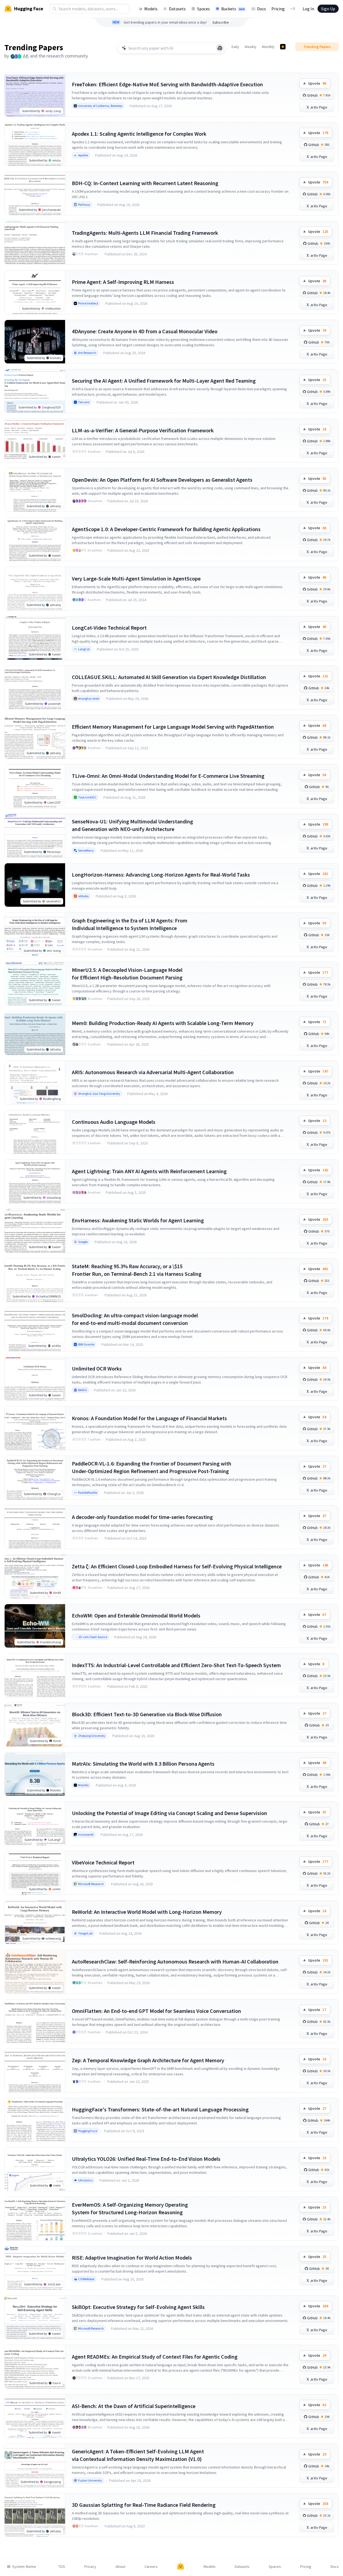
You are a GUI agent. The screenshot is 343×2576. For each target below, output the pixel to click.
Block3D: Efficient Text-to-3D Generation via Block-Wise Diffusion (147, 1714)
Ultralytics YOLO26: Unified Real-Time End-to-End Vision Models (146, 2159)
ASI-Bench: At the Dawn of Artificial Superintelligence (134, 2406)
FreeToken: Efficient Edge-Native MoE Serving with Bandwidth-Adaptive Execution (167, 84)
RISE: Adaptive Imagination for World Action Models (132, 2258)
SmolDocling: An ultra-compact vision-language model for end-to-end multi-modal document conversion (135, 1319)
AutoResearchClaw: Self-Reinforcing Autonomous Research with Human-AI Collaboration (175, 1961)
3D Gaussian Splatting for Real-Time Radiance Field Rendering (144, 2505)
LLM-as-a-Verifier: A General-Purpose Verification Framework (143, 430)
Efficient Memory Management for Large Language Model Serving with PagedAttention (173, 727)
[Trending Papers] (283, 47)
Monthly (268, 47)
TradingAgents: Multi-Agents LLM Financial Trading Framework (145, 233)
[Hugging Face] (181, 2567)
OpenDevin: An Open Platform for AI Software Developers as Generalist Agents (162, 480)
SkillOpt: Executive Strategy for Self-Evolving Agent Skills (138, 2307)
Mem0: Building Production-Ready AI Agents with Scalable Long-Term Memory (163, 1023)
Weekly (251, 47)
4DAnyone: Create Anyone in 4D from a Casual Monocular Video (145, 331)
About (120, 2567)
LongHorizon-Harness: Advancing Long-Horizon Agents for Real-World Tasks (161, 875)
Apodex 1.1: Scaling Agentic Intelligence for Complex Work (139, 134)
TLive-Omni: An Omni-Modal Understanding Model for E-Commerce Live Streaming (168, 776)
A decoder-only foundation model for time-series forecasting (142, 1517)
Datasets (177, 9)
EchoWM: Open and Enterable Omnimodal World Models (136, 1615)
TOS (62, 2567)
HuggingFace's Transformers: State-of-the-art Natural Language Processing (160, 2109)
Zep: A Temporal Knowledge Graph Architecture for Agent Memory (148, 2060)
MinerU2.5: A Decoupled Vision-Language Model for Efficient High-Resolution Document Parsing (127, 974)
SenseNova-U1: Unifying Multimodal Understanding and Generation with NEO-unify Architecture (132, 825)
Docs (262, 9)
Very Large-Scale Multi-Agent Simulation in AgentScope (136, 578)
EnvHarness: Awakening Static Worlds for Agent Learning (138, 1220)
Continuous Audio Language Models (114, 1122)
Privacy (90, 2567)
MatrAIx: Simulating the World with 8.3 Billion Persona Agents (143, 1764)
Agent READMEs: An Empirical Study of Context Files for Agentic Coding (155, 2357)
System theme (24, 2567)
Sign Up (328, 9)
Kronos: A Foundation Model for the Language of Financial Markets (149, 1418)
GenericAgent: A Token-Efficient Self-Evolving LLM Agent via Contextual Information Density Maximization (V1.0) (138, 2455)
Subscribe (221, 22)
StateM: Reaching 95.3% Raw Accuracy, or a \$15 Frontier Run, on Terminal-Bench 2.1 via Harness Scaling (137, 1270)
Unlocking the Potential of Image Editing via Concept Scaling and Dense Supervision (169, 1813)
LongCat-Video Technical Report (109, 628)
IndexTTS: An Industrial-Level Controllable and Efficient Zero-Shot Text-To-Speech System (176, 1665)
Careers (151, 2567)
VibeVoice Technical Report (103, 1862)
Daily (235, 47)
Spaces (203, 9)
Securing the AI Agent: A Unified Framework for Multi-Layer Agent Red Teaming (164, 381)
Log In (308, 9)
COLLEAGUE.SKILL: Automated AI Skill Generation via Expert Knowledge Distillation (169, 677)
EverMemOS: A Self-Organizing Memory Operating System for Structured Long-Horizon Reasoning (130, 2208)
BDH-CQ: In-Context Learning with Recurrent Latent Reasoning (145, 183)
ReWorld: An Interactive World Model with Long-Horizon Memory (147, 1912)
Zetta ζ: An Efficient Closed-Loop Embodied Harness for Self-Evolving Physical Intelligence (177, 1566)
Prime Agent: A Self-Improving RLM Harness (123, 282)
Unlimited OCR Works (97, 1368)
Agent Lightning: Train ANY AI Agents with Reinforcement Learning (149, 1171)
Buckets (233, 9)
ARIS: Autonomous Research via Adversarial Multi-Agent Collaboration (153, 1072)
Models (151, 9)
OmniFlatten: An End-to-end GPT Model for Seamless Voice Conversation (156, 2011)
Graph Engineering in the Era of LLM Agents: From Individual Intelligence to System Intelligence (130, 924)
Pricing (278, 9)
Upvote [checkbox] (317, 83)
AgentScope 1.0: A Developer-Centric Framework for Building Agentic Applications (166, 529)
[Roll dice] (220, 48)
